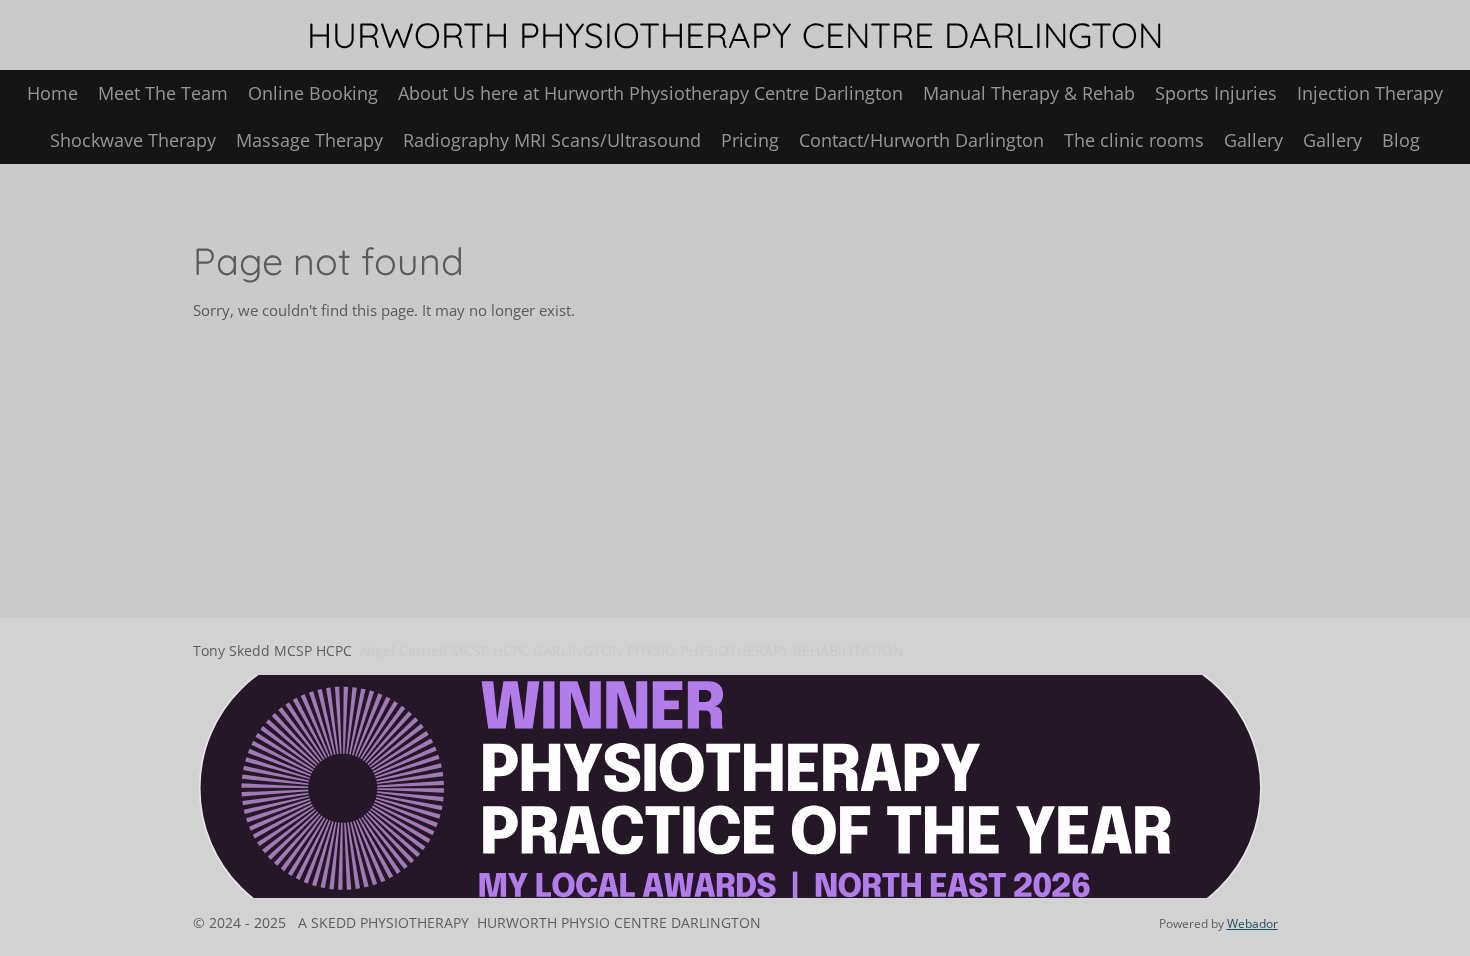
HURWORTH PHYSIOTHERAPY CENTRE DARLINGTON (735, 35)
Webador (1252, 923)
